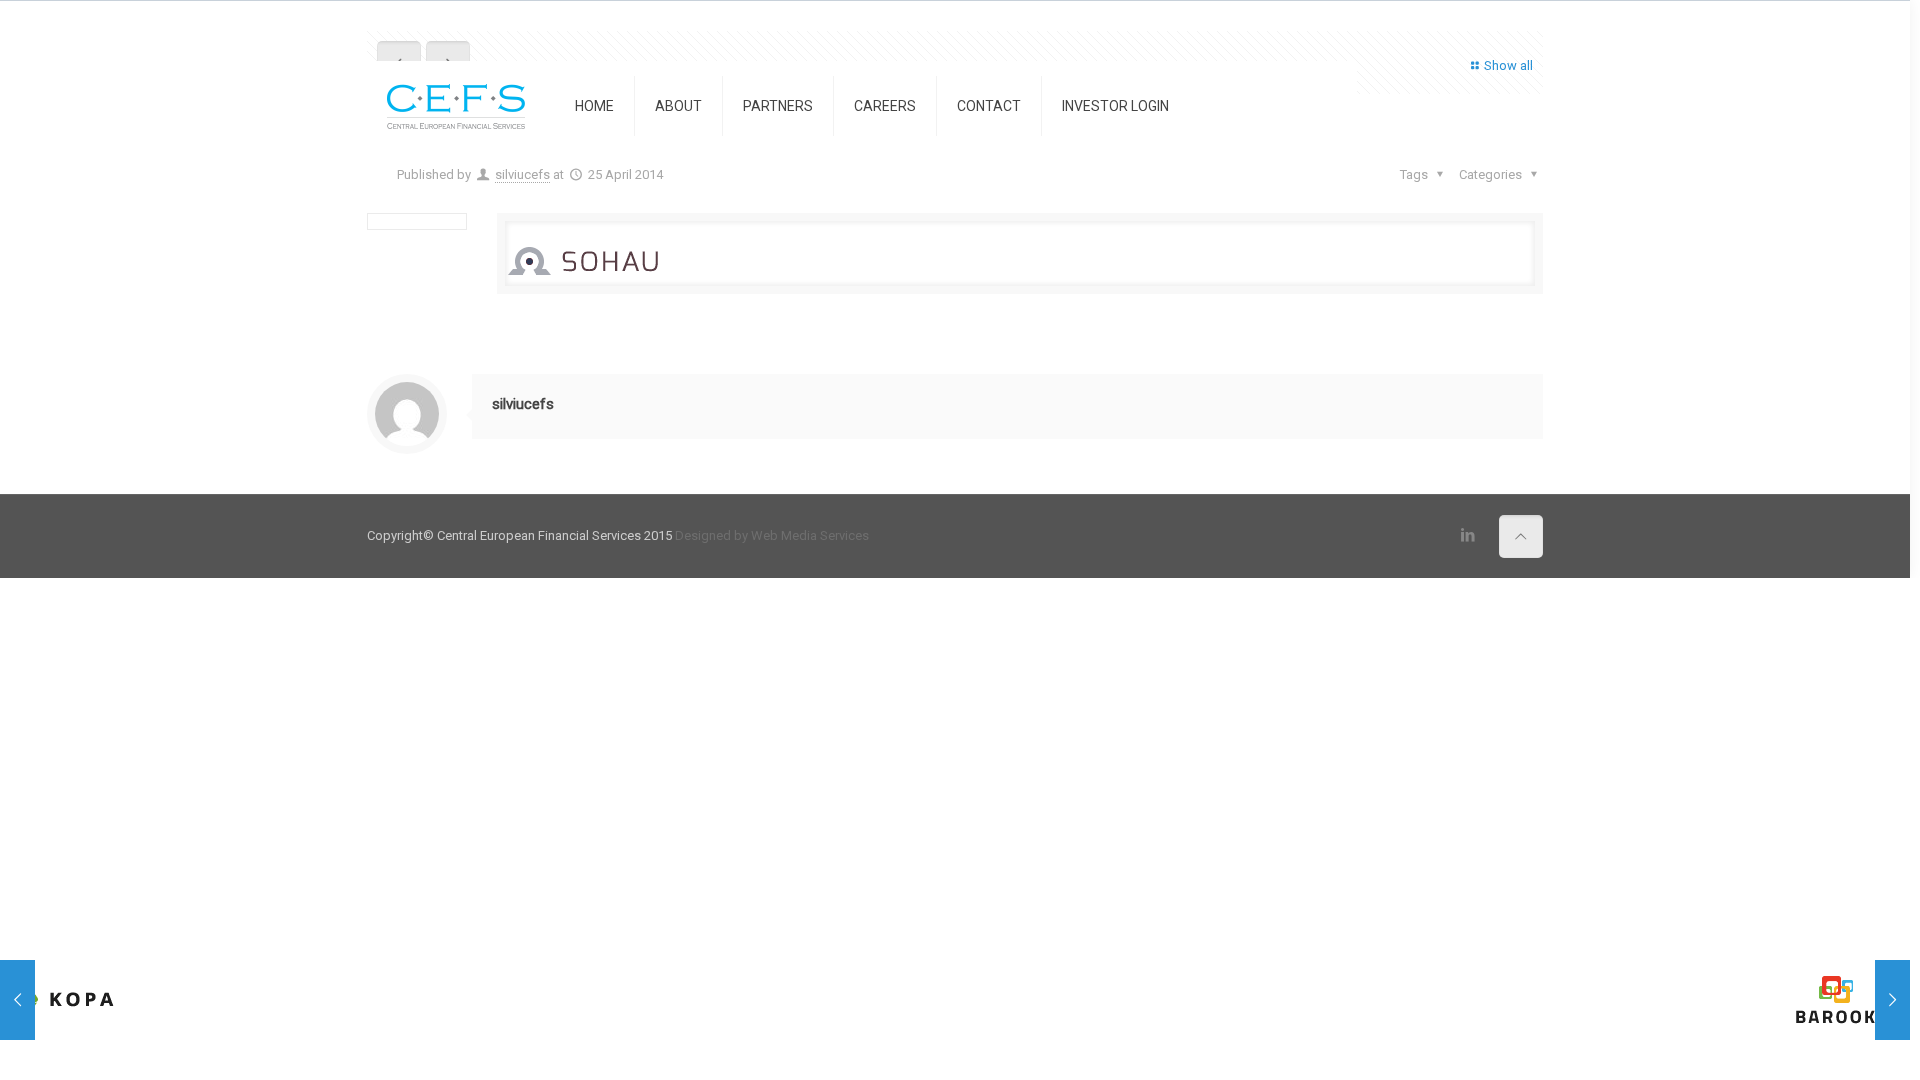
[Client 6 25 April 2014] (1852, 1000)
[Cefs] (456, 106)
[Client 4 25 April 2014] (57, 1000)
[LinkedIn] (1468, 535)
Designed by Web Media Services (772, 535)
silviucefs (522, 174)
